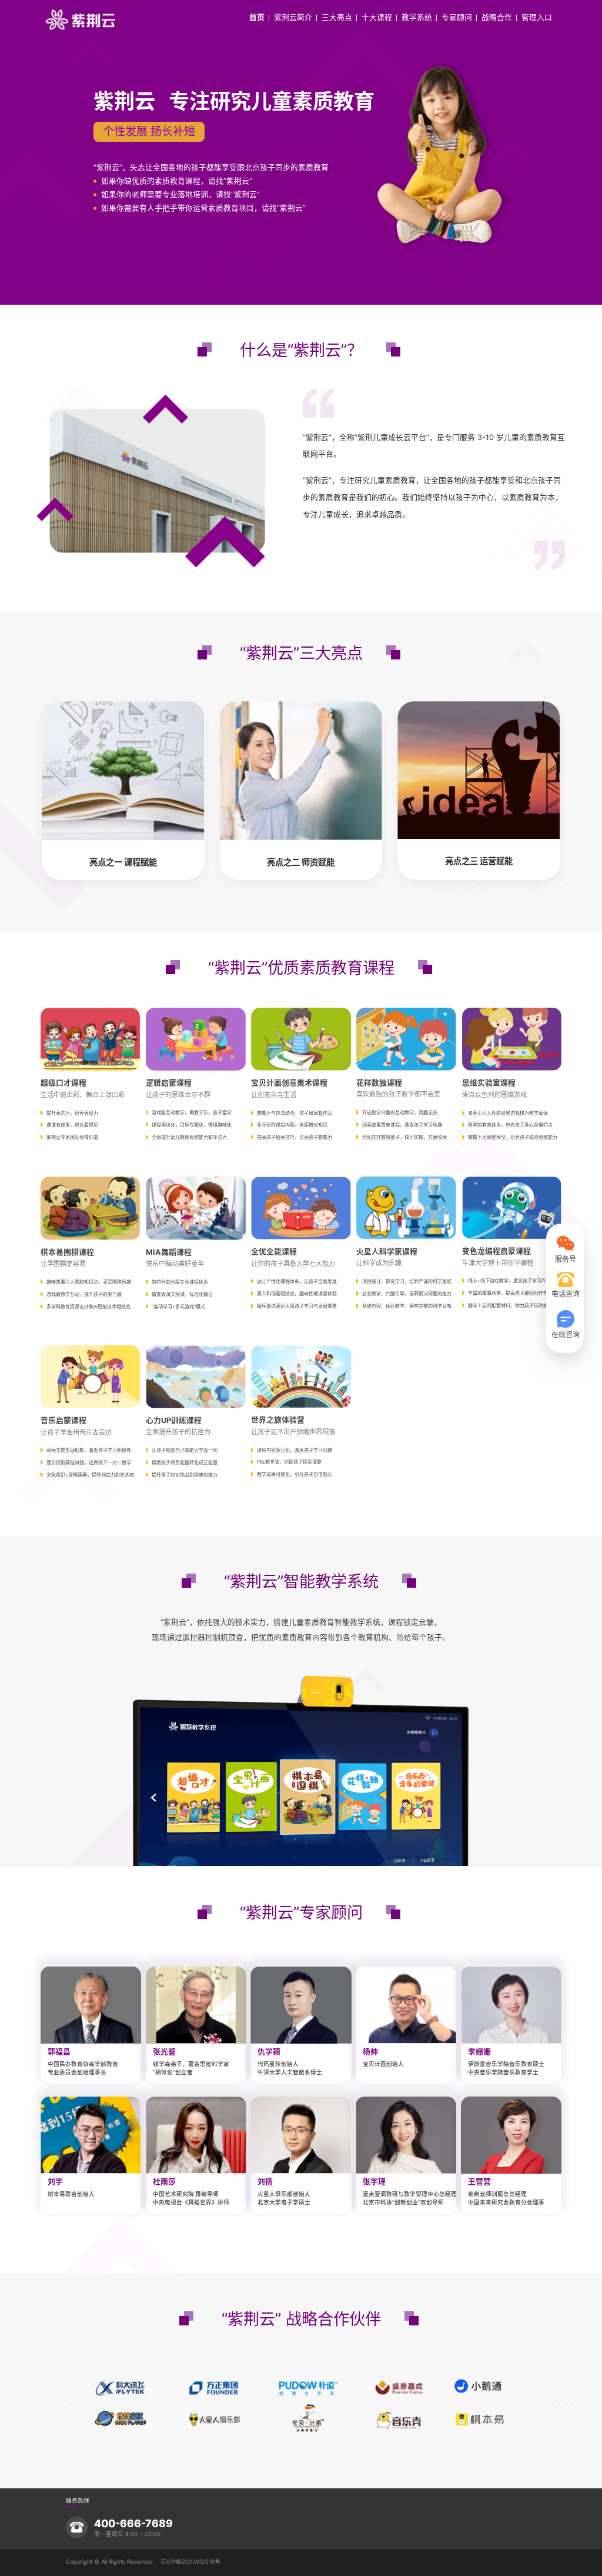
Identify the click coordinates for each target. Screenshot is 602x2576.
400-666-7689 (133, 2524)
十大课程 (377, 18)
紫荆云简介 (293, 18)
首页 (257, 18)
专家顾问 (457, 18)
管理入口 (537, 18)
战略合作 (497, 18)
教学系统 (417, 18)
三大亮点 (337, 18)
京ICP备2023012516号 (190, 2562)
